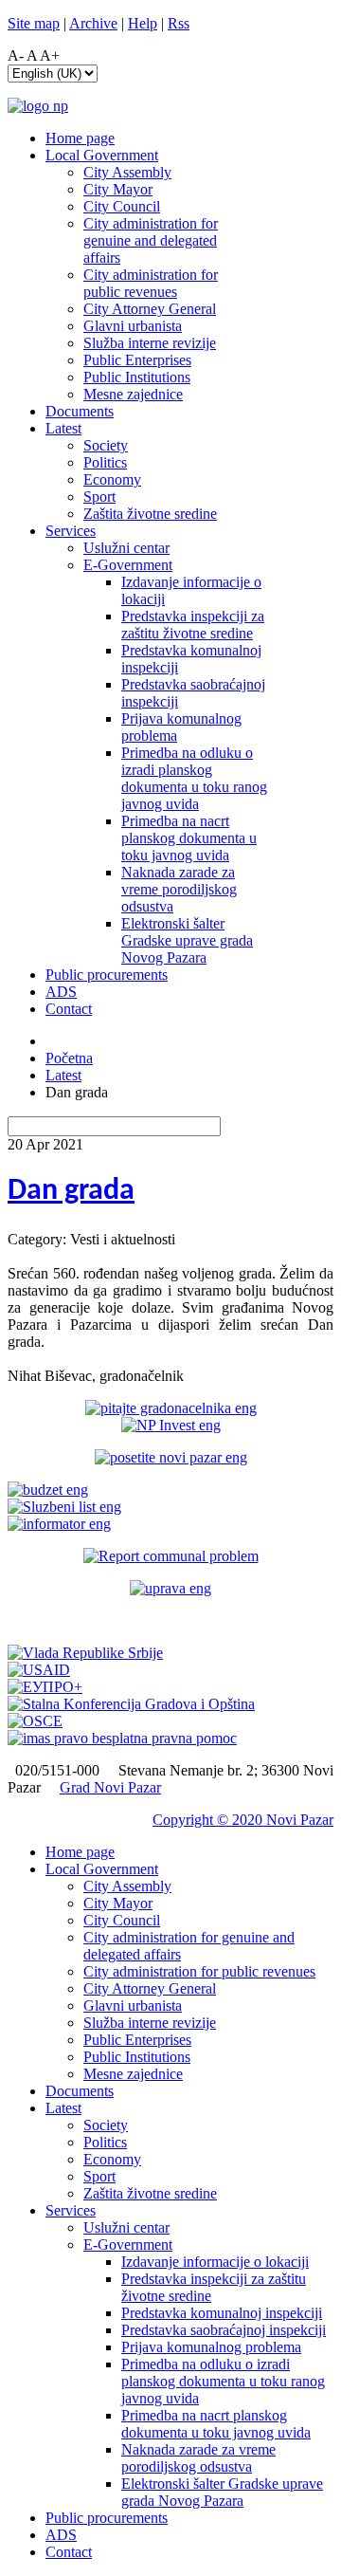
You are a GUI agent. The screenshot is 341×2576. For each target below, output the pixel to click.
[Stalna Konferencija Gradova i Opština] (131, 1704)
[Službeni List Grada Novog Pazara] (64, 1507)
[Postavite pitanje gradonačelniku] (171, 1408)
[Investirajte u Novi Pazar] (171, 1425)
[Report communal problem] (171, 1556)
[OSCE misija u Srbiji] (35, 1721)
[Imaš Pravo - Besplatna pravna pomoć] (122, 1738)
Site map (34, 23)
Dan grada (71, 1191)
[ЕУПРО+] (45, 1687)
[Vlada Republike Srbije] (85, 1653)
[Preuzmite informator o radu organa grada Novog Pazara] (59, 1524)
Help (143, 23)
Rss (179, 23)
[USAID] (39, 1670)
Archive (93, 23)
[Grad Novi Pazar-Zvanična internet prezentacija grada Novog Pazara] (38, 106)
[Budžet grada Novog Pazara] (48, 1490)
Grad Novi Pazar (110, 1787)
